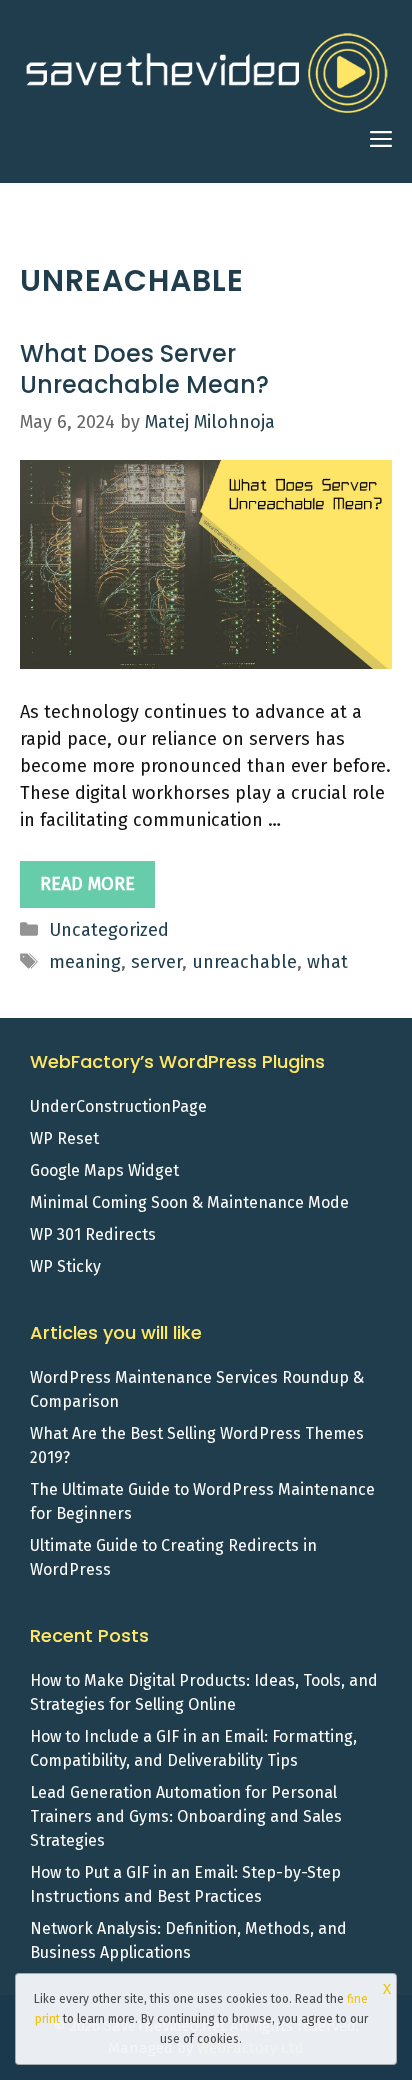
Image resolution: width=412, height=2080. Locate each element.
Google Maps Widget (104, 1170)
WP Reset (64, 1138)
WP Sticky (65, 1266)
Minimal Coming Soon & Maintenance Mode (189, 1202)
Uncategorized (109, 930)
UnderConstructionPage (118, 1106)
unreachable (244, 962)
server (156, 962)
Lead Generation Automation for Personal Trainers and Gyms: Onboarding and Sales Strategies (186, 1816)
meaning (85, 962)
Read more (87, 884)
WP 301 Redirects (93, 1234)
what (327, 962)
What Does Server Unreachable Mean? (144, 369)
